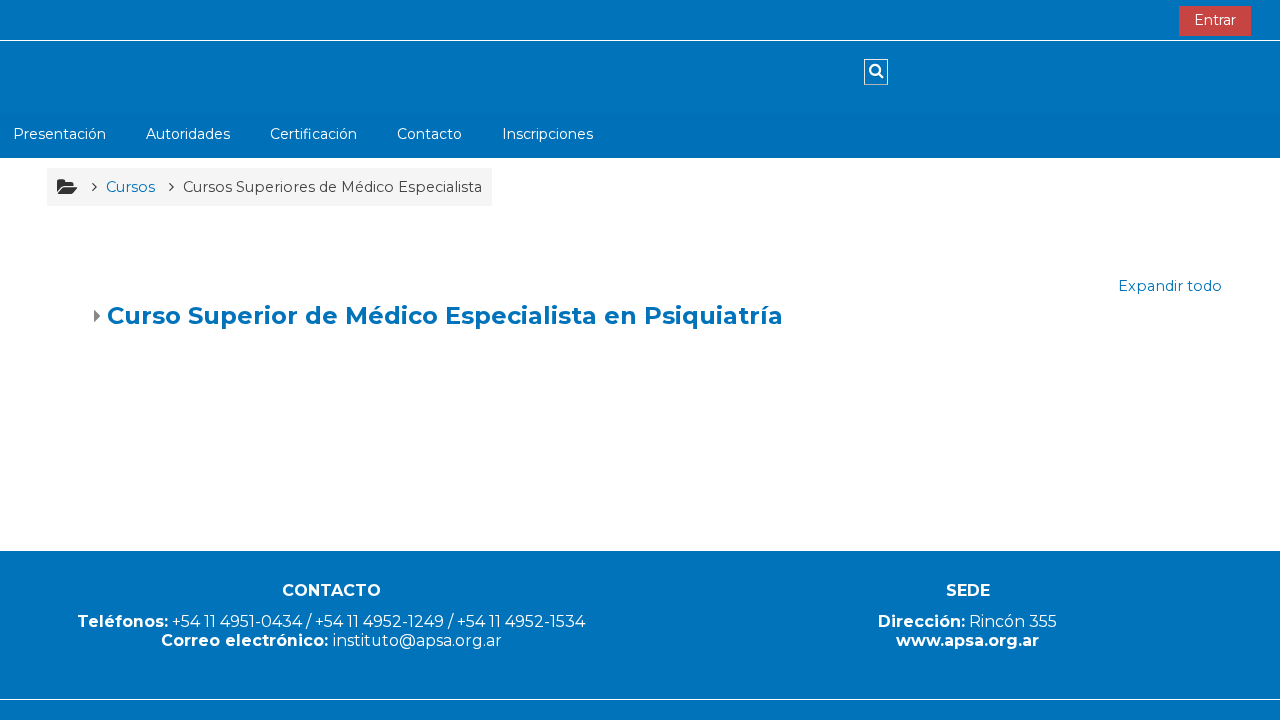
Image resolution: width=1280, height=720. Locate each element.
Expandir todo (1170, 286)
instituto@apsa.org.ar (417, 640)
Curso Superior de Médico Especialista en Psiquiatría (445, 315)
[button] (876, 72)
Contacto (429, 134)
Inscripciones (547, 134)
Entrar (1215, 20)
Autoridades (188, 134)
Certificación (313, 134)
